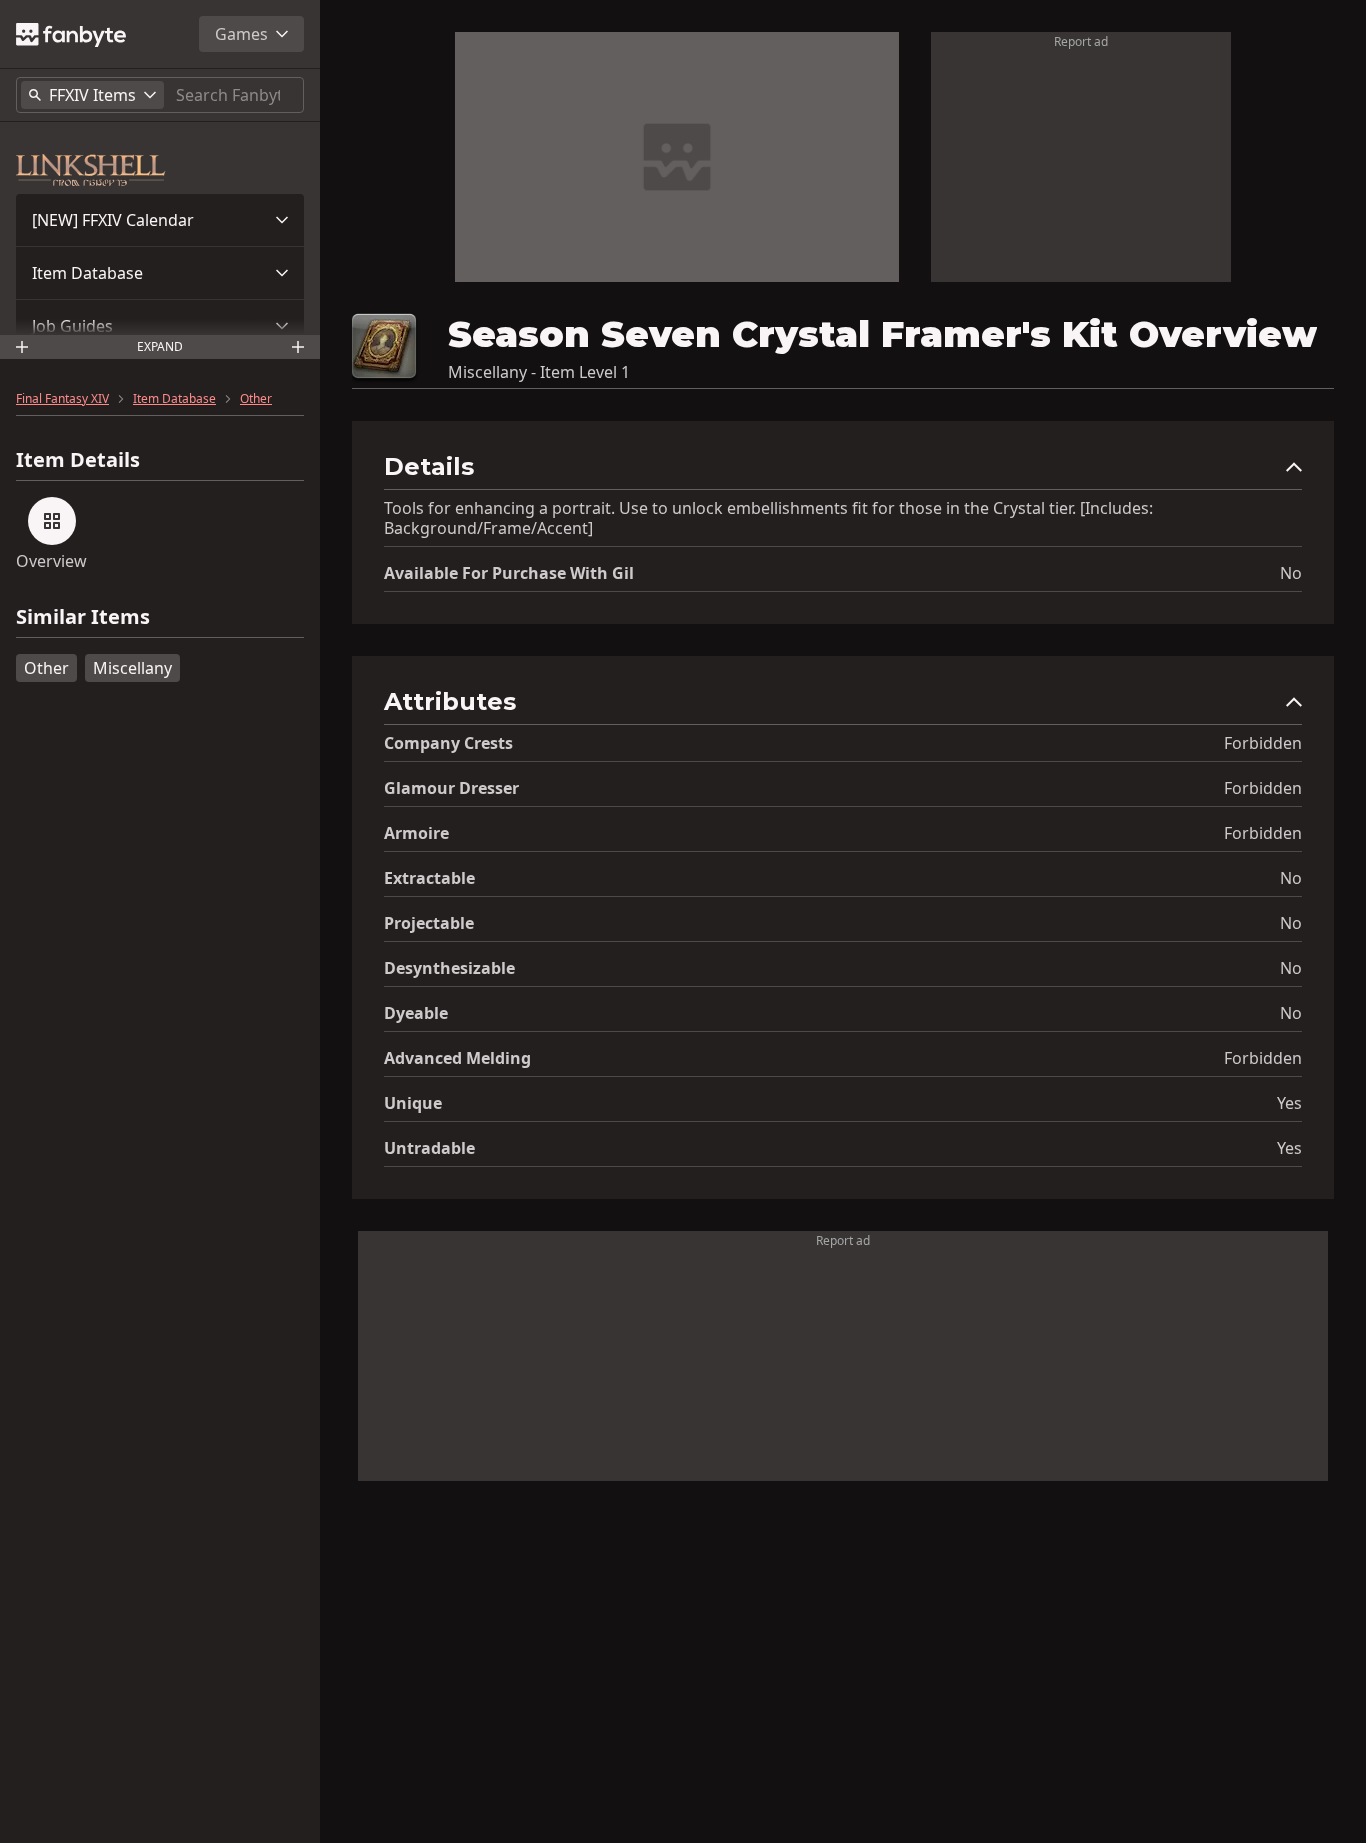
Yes (1289, 1103)
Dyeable (416, 1013)
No (1291, 573)
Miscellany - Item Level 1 (539, 372)
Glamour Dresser (451, 788)
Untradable (429, 1148)
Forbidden (1263, 743)
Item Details (78, 460)
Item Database (87, 273)
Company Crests (448, 743)
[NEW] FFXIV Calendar (113, 220)
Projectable (429, 923)
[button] (160, 220)
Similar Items (83, 617)
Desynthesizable (449, 968)
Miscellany (132, 668)
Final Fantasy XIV (62, 399)
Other (256, 399)
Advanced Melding (457, 1058)
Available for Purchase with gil (509, 573)
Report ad (1081, 41)
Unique (413, 1103)
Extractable (429, 878)
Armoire (416, 833)
